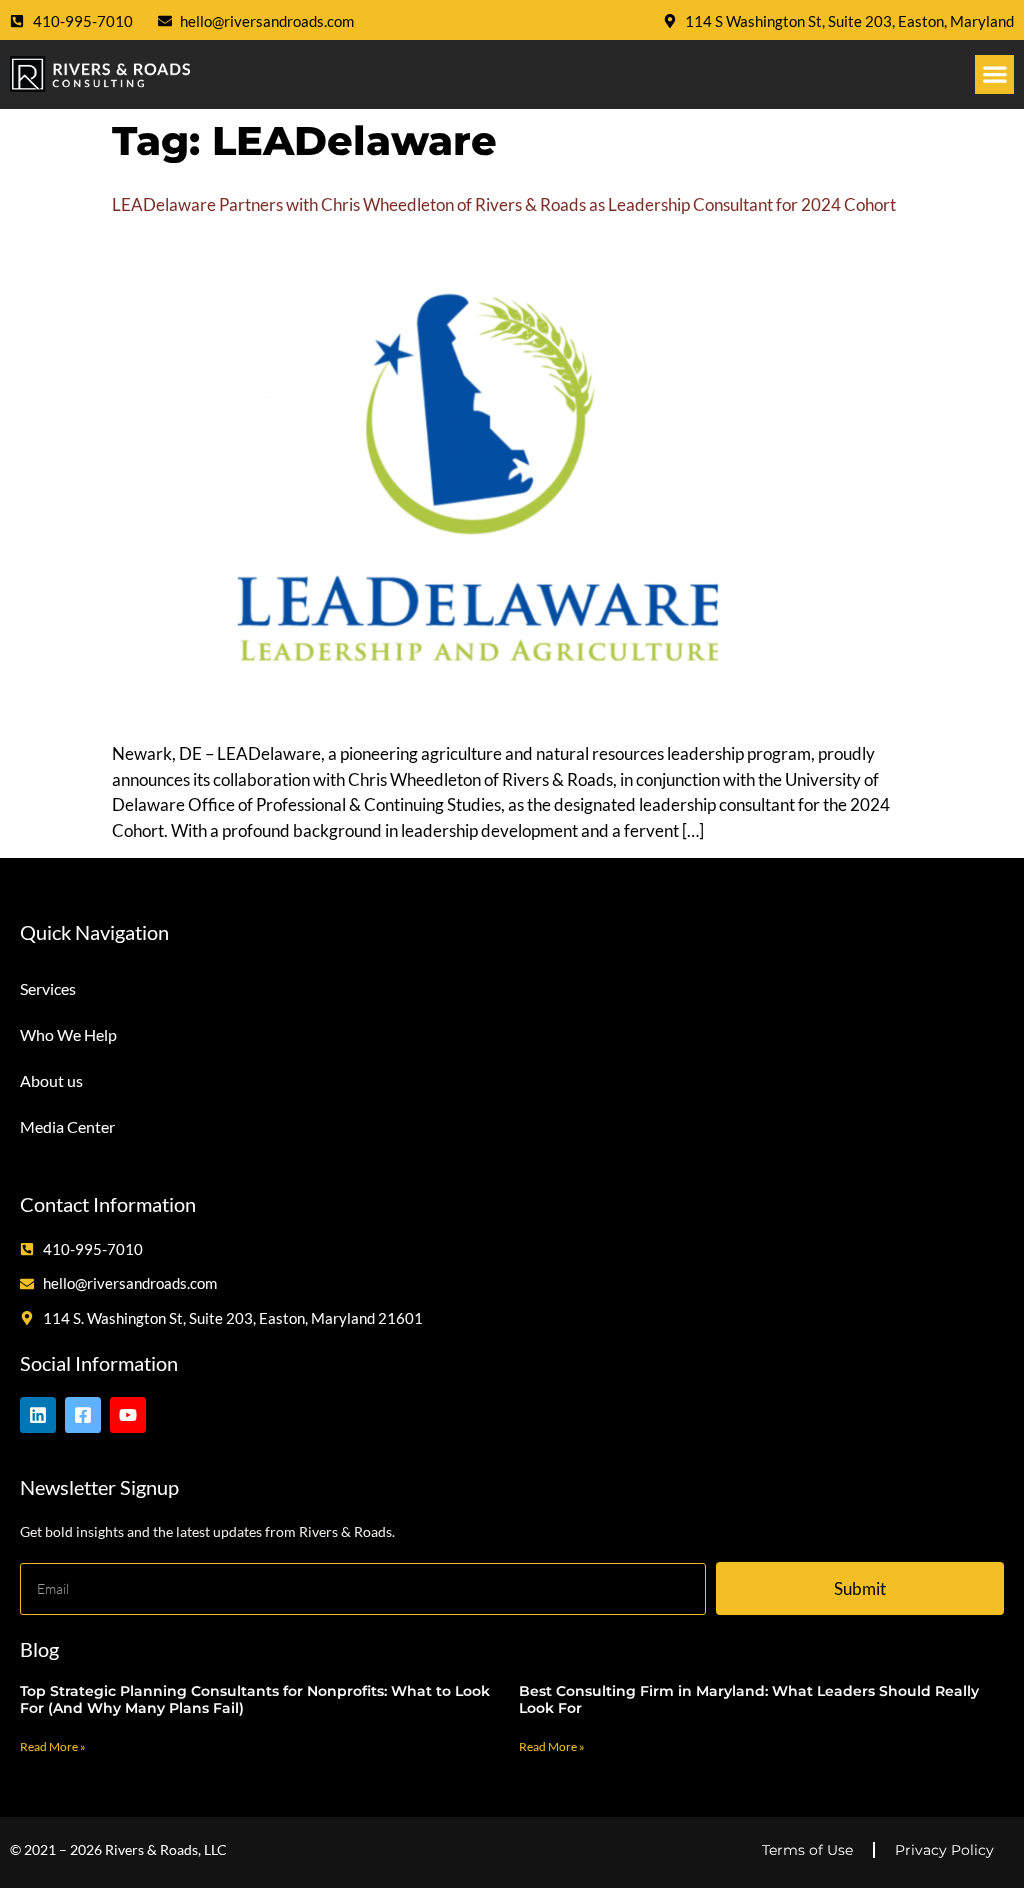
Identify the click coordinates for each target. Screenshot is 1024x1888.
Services (48, 988)
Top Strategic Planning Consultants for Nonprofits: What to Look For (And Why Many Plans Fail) (255, 1699)
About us (51, 1080)
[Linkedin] (38, 1415)
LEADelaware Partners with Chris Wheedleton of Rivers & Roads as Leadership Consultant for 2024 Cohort (504, 204)
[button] (994, 74)
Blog (39, 1649)
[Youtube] (128, 1415)
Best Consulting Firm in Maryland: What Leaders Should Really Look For (749, 1699)
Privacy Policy (944, 1850)
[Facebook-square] (83, 1415)
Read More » (53, 1746)
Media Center (67, 1126)
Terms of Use (807, 1850)
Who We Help (68, 1034)
